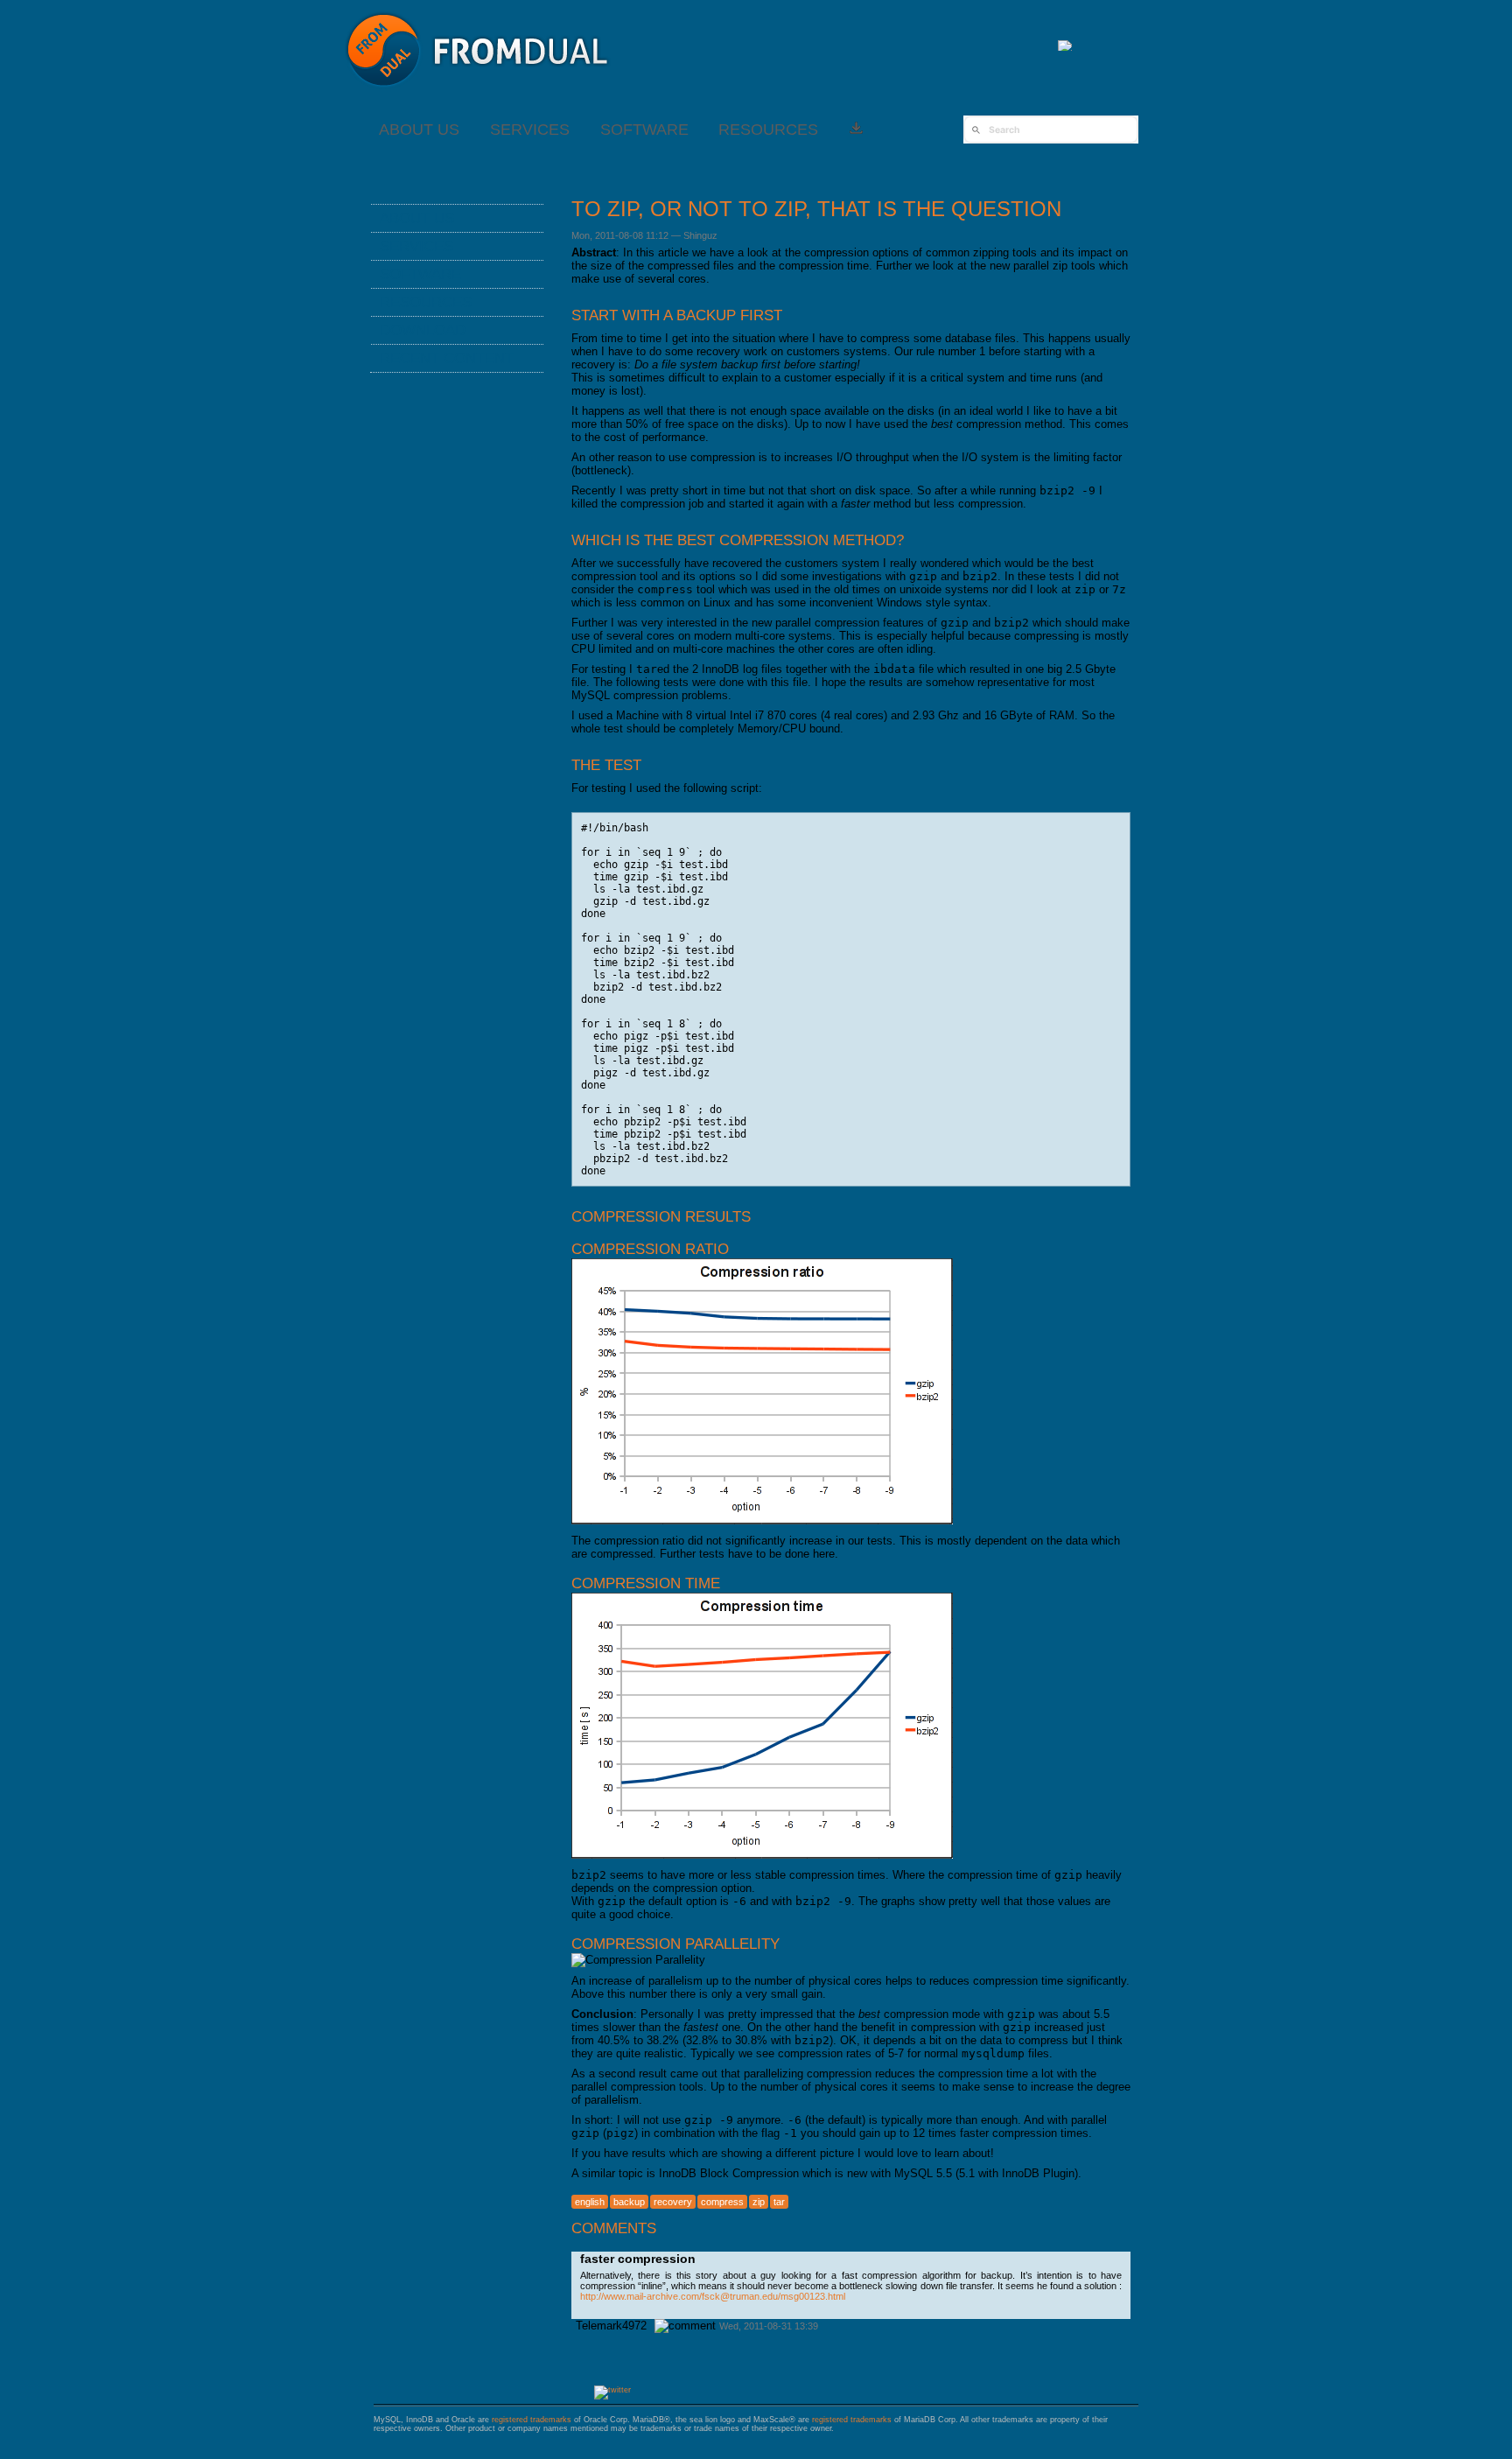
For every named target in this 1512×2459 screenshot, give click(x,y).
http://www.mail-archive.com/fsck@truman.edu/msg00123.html (713, 2296)
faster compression (638, 2259)
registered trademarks (532, 2420)
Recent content (447, 358)
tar (779, 2202)
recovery (673, 2202)
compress (722, 2202)
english (590, 2202)
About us (419, 130)
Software (644, 130)
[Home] (478, 96)
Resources (768, 130)
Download (423, 330)
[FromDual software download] (856, 130)
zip (759, 2202)
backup (629, 2202)
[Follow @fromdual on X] (612, 2390)
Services (530, 130)
